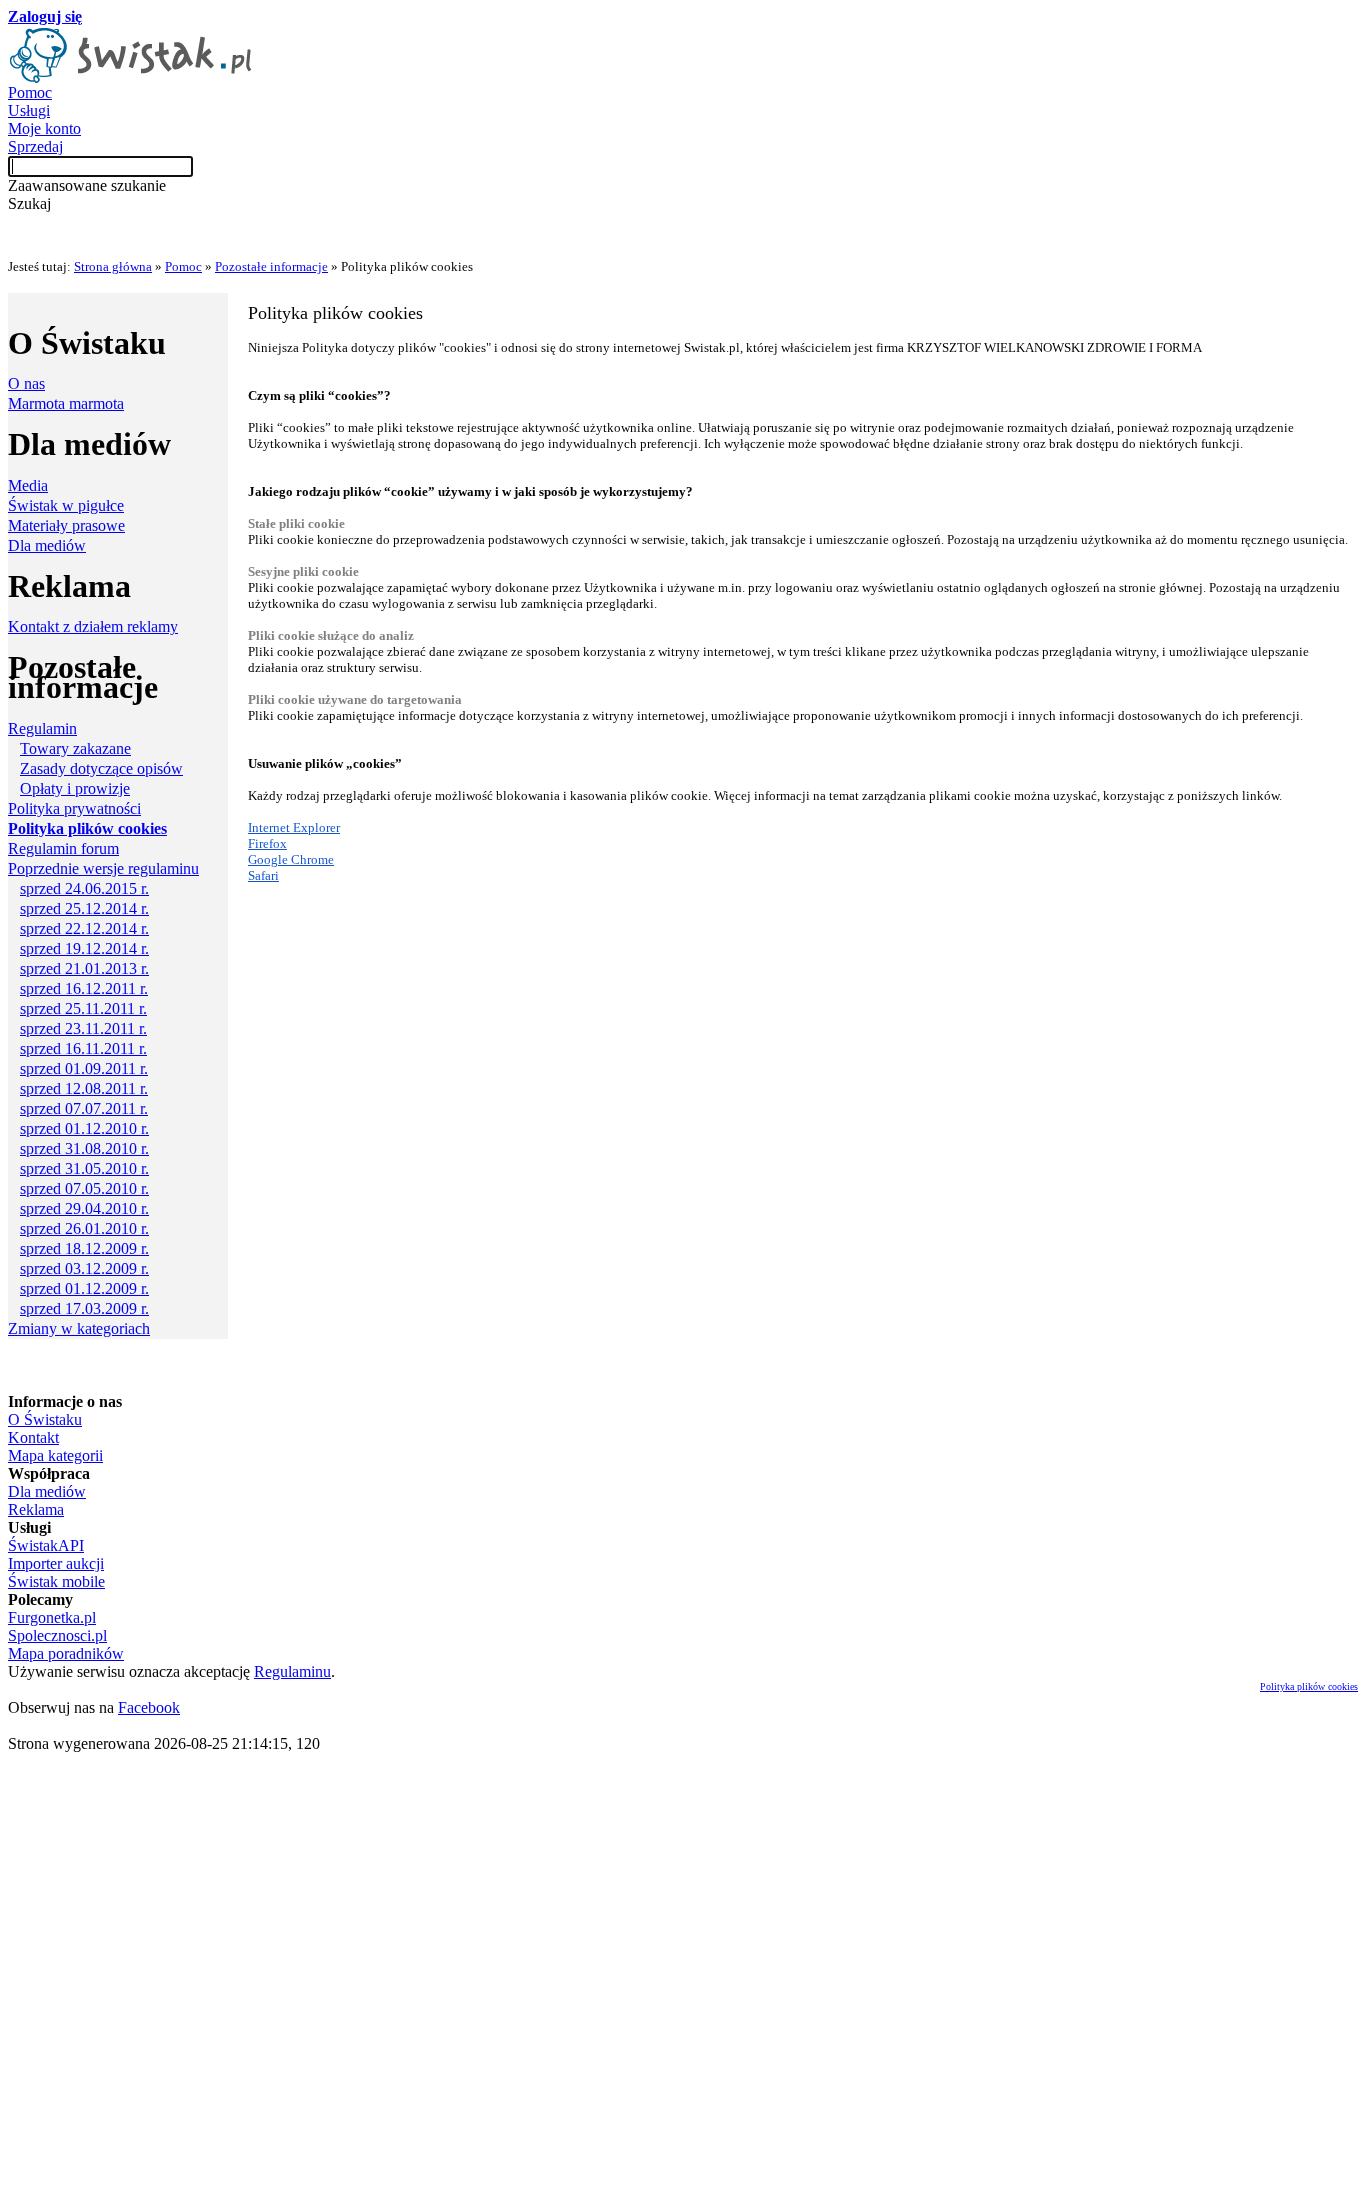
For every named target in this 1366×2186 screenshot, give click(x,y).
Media (28, 485)
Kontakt (33, 1437)
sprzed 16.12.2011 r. (84, 988)
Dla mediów (47, 545)
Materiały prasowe (66, 525)
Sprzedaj (35, 146)
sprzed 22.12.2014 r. (84, 928)
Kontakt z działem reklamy (93, 626)
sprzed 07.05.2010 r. (84, 1188)
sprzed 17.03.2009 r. (84, 1308)
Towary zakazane (75, 748)
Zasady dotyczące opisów (101, 768)
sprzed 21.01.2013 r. (84, 968)
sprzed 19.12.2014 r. (84, 948)
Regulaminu (292, 1671)
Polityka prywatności (74, 808)
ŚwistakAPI (46, 1545)
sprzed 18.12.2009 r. (84, 1248)
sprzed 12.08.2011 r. (84, 1088)
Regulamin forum (63, 848)
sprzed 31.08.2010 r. (84, 1148)
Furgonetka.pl (52, 1617)
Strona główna (113, 266)
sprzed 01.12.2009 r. (84, 1288)
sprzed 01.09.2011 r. (84, 1068)
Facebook (149, 1707)
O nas (26, 383)
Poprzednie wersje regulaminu (103, 868)
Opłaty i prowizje (75, 788)
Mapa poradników (66, 1653)
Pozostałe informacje (271, 266)
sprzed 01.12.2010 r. (84, 1128)
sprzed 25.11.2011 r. (83, 1008)
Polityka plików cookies (1309, 1686)
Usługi (29, 110)
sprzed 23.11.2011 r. (83, 1028)
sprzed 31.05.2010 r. (84, 1168)
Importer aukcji (56, 1563)
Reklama (36, 1509)
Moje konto (44, 128)
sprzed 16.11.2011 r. (83, 1048)
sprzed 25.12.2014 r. (84, 908)
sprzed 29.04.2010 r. (84, 1208)
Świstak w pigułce (66, 505)
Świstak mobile (56, 1581)
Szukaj (29, 203)
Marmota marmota (66, 403)
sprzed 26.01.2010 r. (84, 1228)
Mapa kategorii (55, 1455)
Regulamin (42, 728)
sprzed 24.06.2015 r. (84, 888)
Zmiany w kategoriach (79, 1328)
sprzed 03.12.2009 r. (84, 1268)
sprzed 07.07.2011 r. (84, 1108)
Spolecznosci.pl (57, 1635)
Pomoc (30, 92)
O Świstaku (45, 1419)
